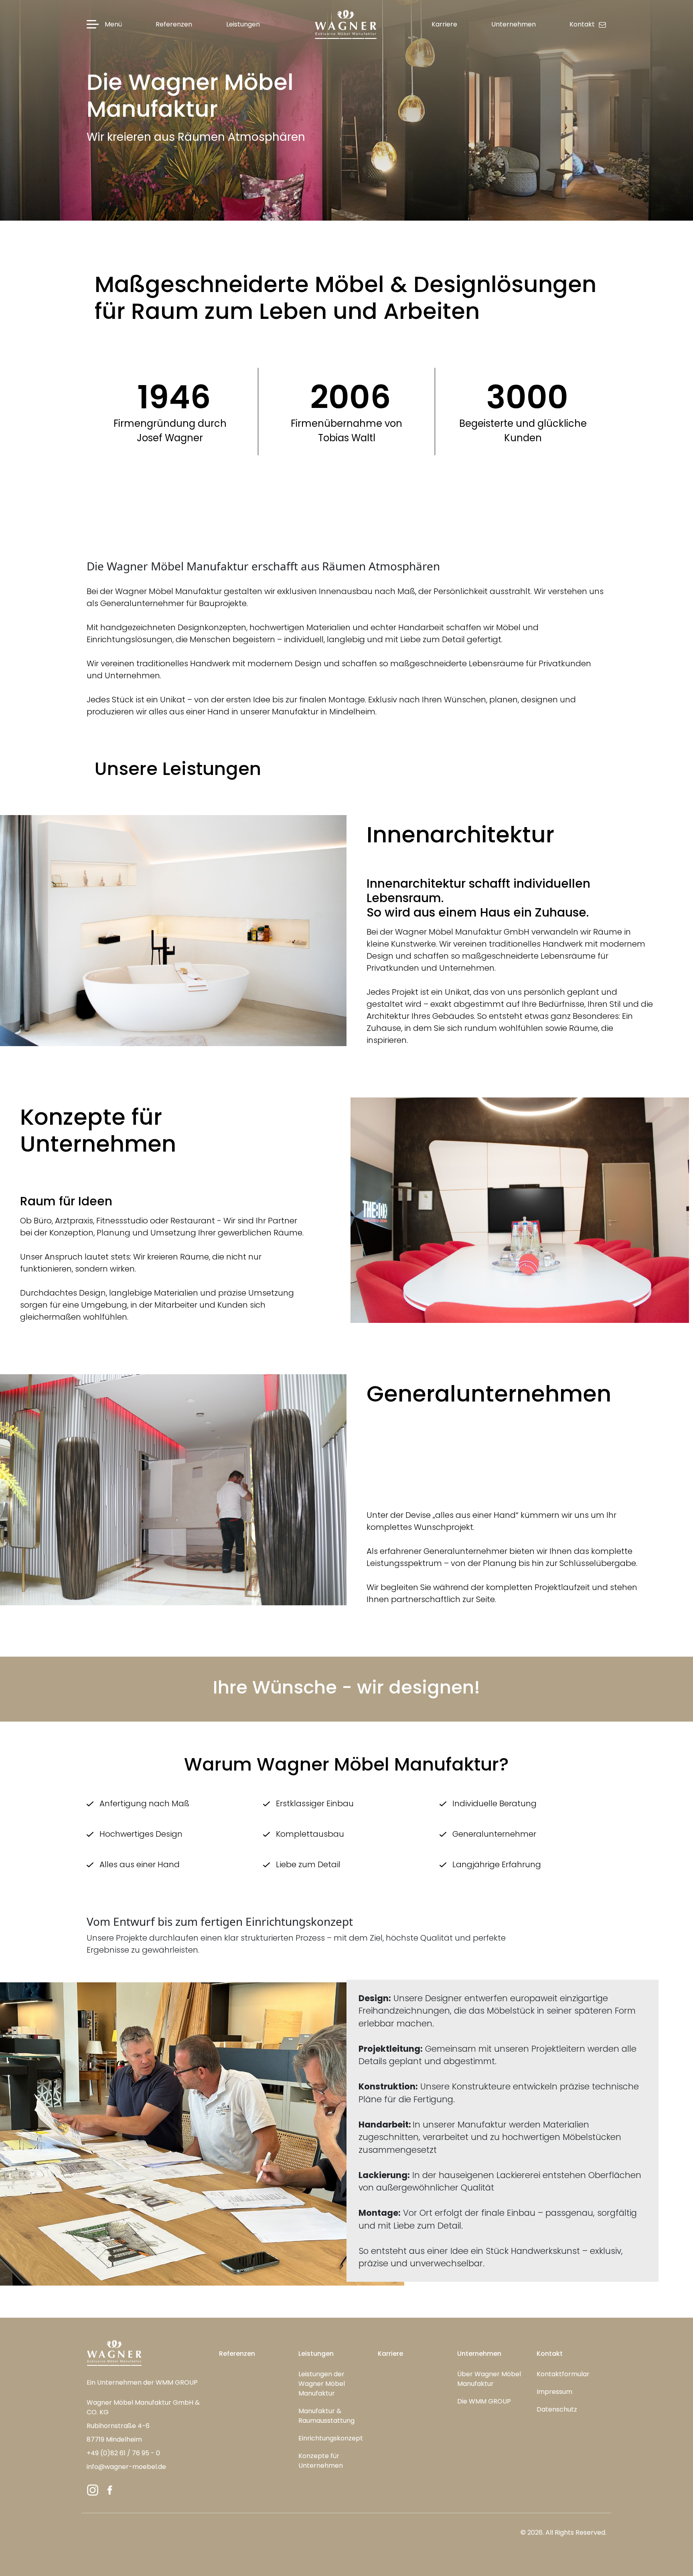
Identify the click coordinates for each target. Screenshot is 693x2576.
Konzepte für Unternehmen (321, 2461)
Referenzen (237, 2354)
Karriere (390, 2354)
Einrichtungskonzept (331, 2438)
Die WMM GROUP (484, 2401)
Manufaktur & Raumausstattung (326, 2416)
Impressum (554, 2392)
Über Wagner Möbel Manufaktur (489, 2379)
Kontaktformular (563, 2374)
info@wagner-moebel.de (126, 2467)
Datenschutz (557, 2409)
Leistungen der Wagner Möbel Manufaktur (322, 2384)
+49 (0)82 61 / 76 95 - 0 (123, 2453)
